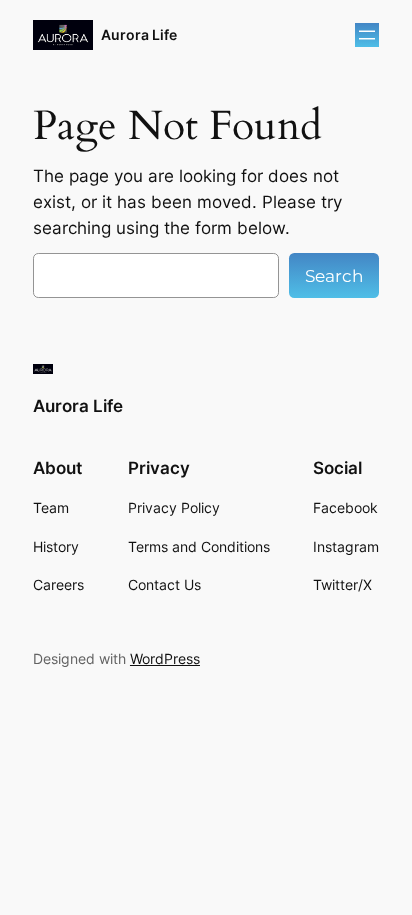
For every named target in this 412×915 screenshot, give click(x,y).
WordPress (165, 658)
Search (334, 276)
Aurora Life (139, 34)
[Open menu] (367, 35)
